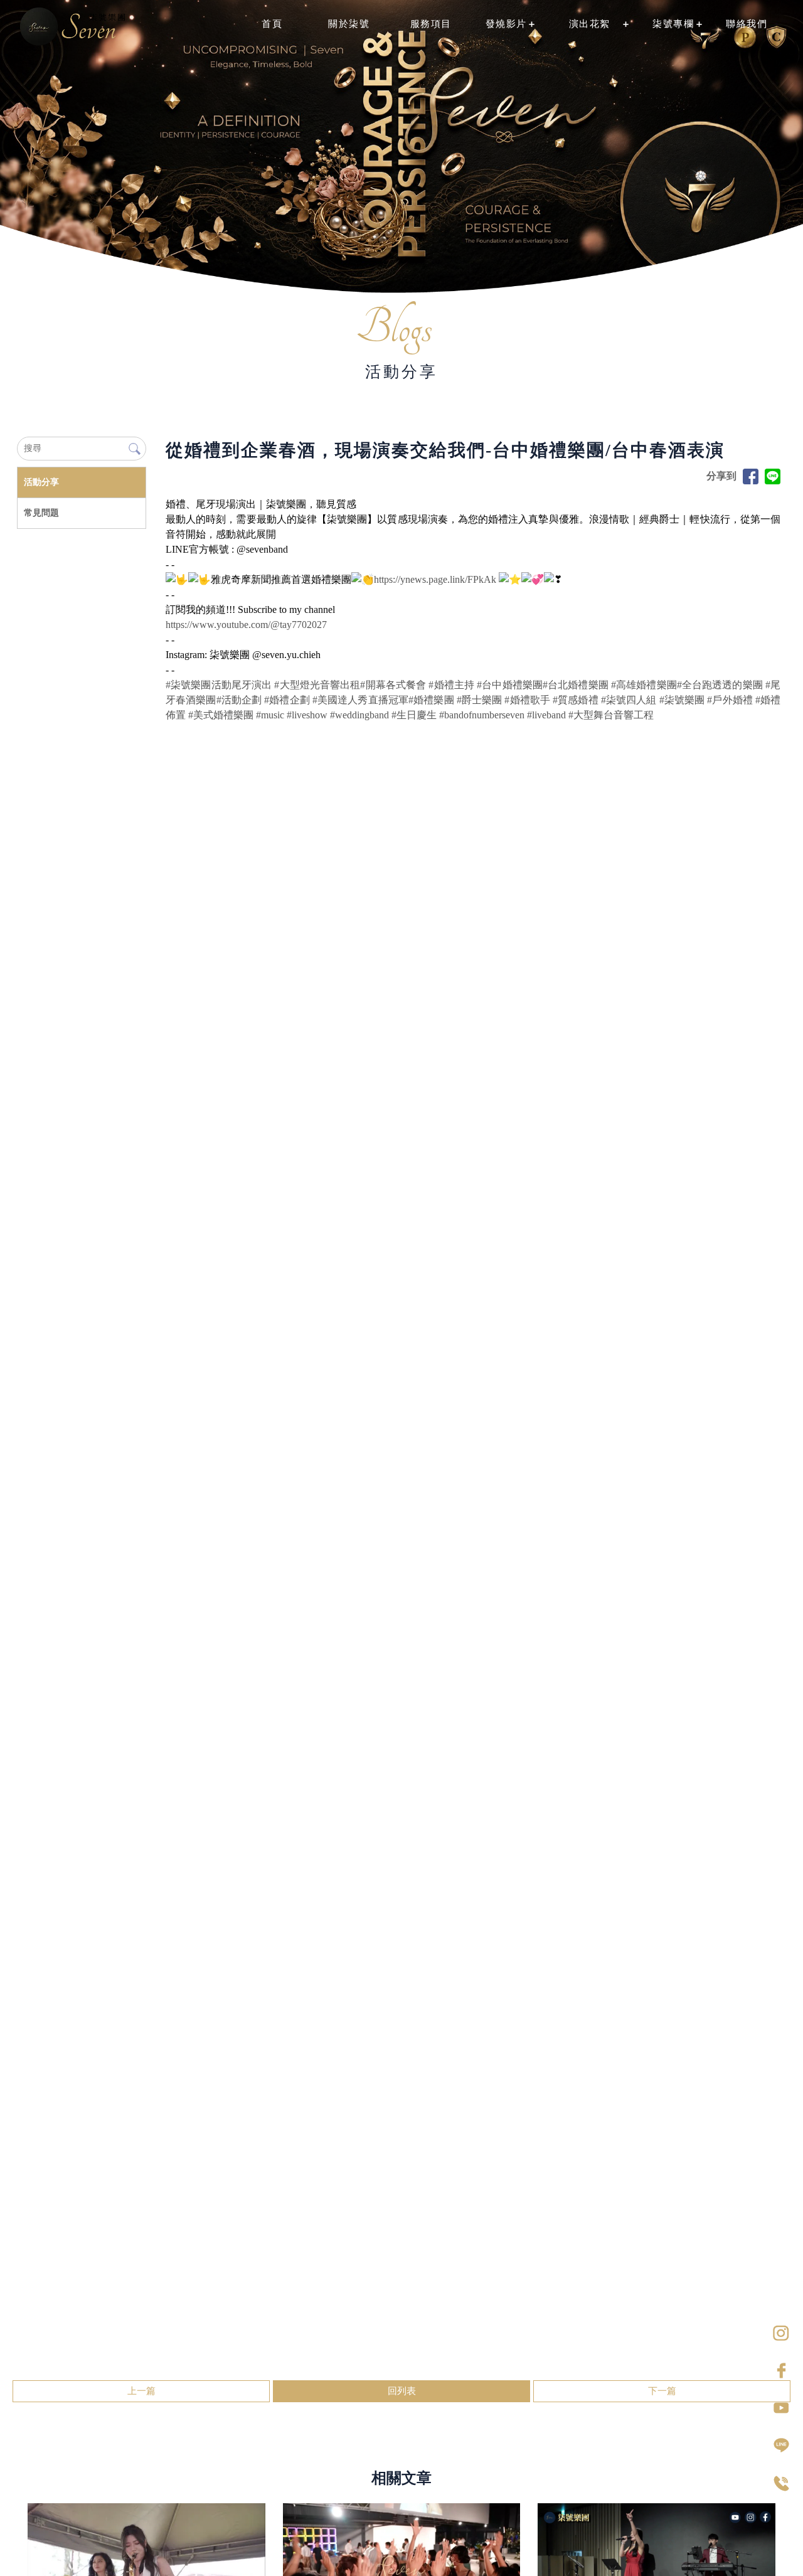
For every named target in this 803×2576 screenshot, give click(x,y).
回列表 (402, 2391)
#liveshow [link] (307, 715)
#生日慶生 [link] (414, 715)
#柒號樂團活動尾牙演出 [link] (219, 685)
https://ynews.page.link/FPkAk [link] (435, 579)
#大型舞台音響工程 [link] (611, 715)
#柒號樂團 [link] (682, 700)
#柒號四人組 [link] (629, 700)
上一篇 (141, 2391)
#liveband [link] (546, 715)
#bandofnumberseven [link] (482, 715)
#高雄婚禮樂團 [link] (644, 685)
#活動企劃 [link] (239, 700)
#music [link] (270, 715)
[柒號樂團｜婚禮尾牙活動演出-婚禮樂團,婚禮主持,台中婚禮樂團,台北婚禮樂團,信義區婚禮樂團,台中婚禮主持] (73, 28)
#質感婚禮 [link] (576, 700)
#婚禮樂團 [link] (431, 700)
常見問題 (41, 513)
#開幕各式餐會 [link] (393, 685)
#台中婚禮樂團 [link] (510, 685)
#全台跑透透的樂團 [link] (720, 685)
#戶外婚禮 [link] (730, 700)
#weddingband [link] (359, 715)
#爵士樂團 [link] (480, 700)
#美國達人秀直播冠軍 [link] (360, 700)
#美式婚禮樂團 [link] (221, 715)
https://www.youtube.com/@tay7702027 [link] (246, 625)
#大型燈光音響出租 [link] (317, 685)
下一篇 (662, 2391)
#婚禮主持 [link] (451, 685)
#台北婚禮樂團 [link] (576, 685)
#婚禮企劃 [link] (287, 700)
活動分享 (41, 482)
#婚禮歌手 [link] (527, 700)
